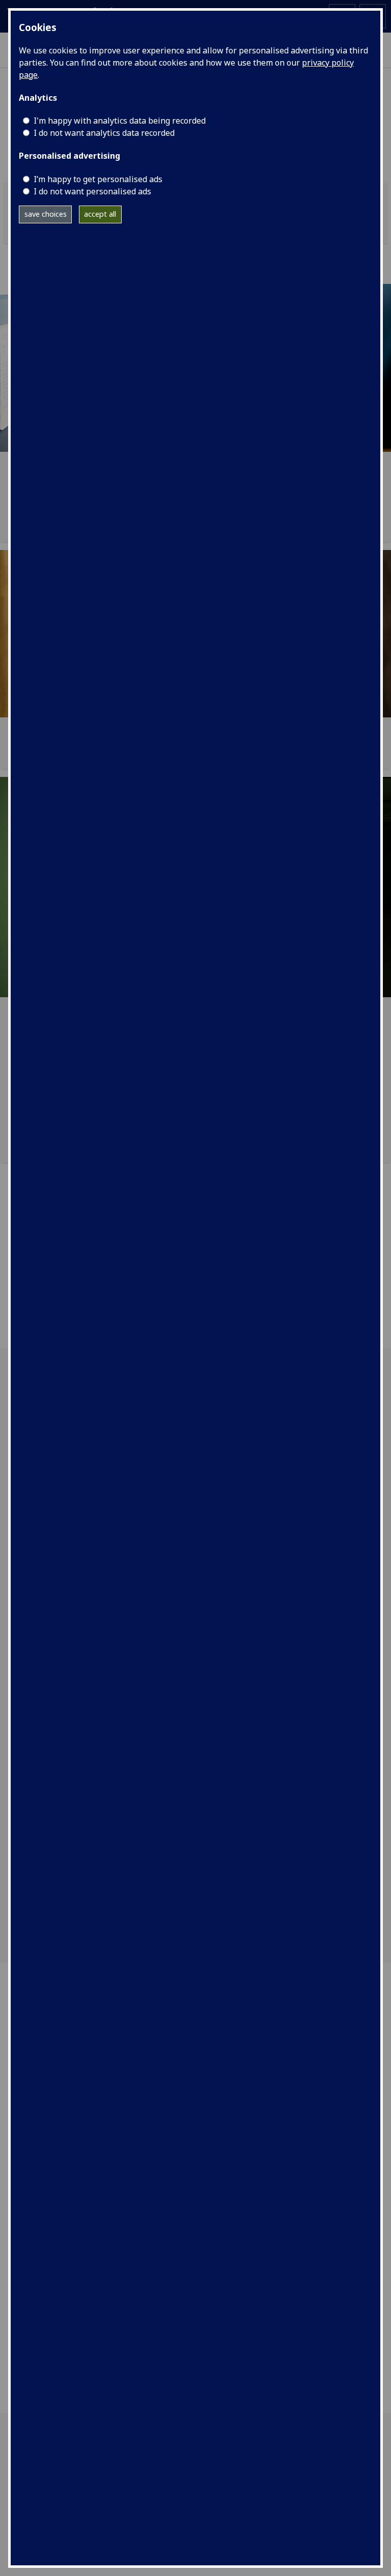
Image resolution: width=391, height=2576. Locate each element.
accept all (100, 214)
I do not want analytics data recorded (104, 133)
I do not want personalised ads (92, 191)
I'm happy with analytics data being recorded (120, 121)
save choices (46, 214)
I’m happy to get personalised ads (98, 179)
